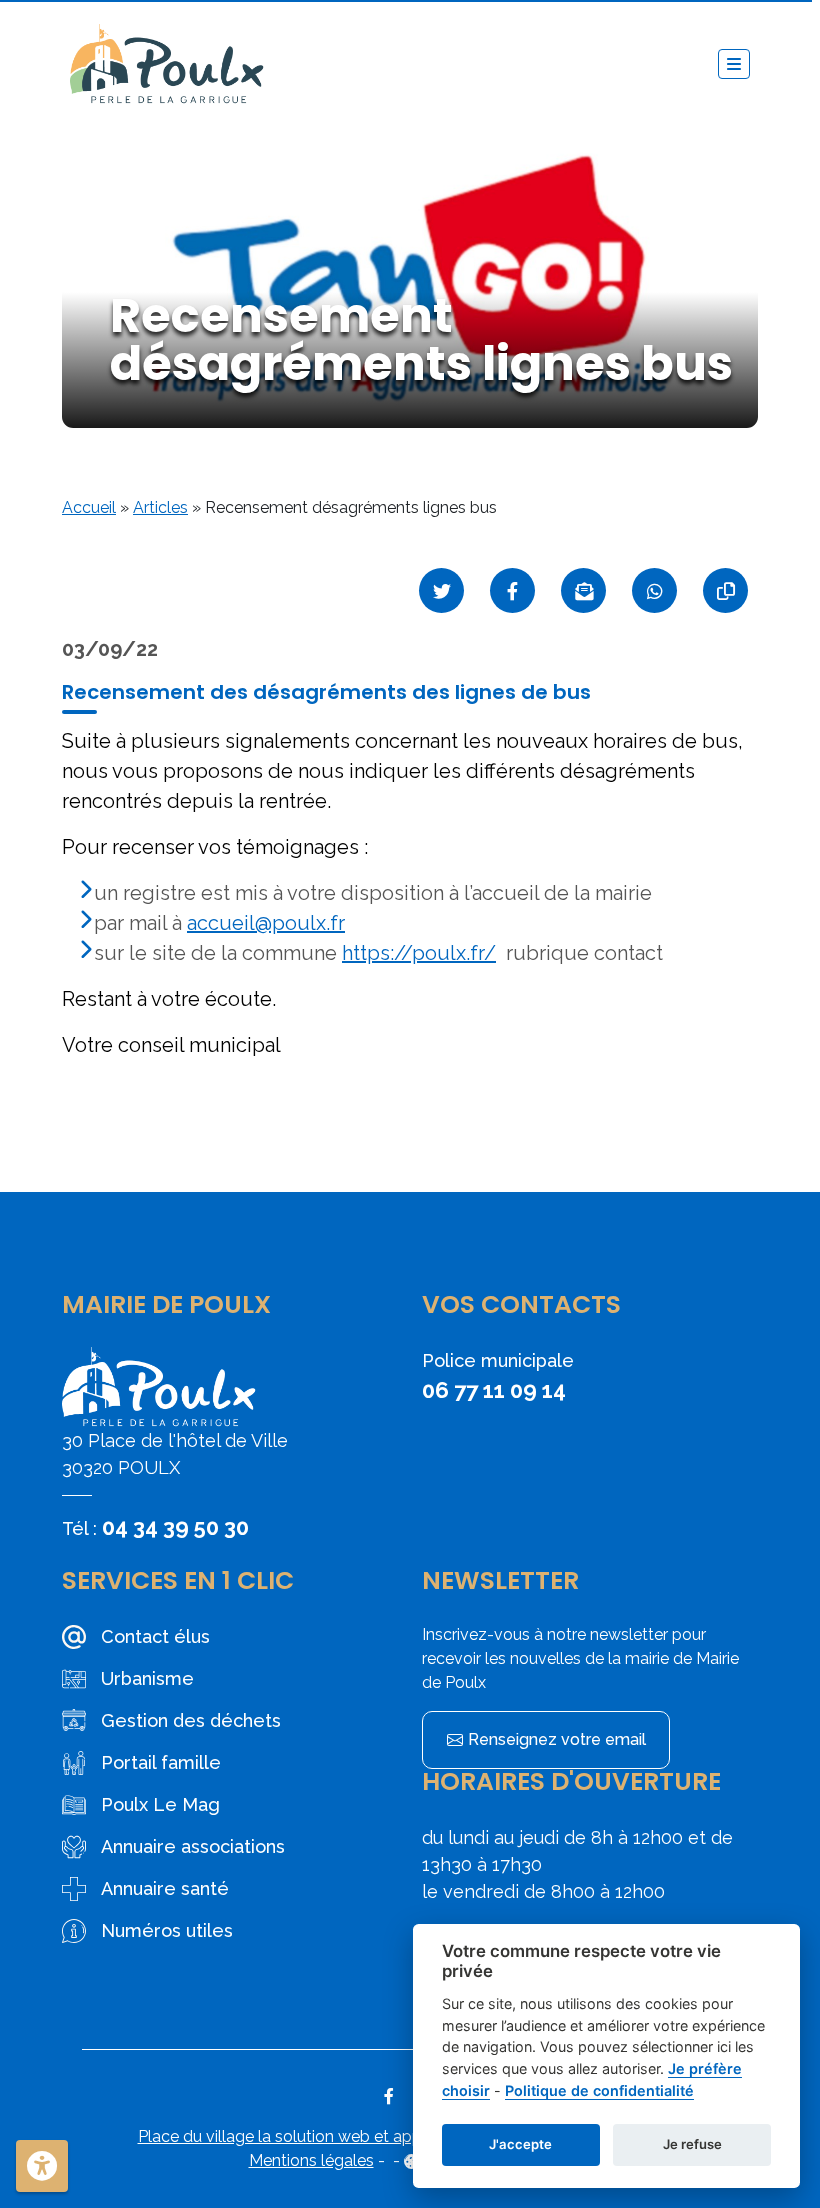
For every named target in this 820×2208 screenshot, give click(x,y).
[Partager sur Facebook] (512, 590)
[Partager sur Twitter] (441, 590)
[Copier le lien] (725, 590)
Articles (160, 507)
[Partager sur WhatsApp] (654, 590)
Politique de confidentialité (599, 2090)
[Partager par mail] (583, 590)
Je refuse (692, 2144)
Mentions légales (311, 2160)
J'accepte (520, 2144)
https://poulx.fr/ (419, 953)
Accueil (89, 507)
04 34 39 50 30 (175, 1527)
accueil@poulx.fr (266, 923)
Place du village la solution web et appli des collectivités (345, 2136)
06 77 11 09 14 (494, 1390)
